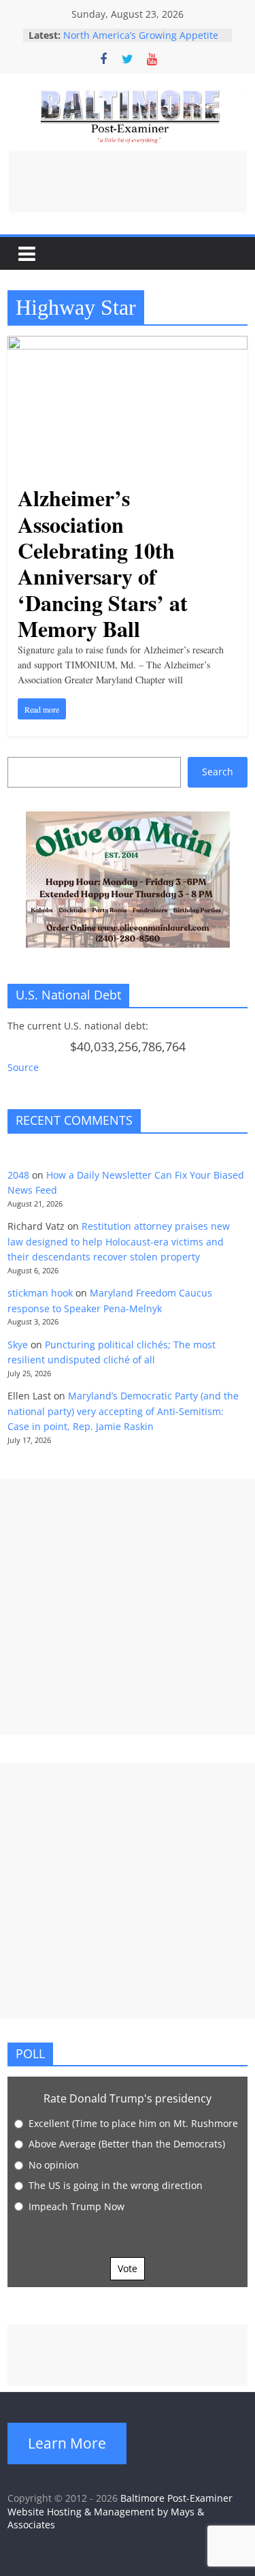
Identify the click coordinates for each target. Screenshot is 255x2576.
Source (23, 1067)
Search (218, 772)
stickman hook (40, 1293)
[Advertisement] (128, 182)
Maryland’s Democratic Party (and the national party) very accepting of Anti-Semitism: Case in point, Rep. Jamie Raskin (123, 1411)
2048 (18, 1175)
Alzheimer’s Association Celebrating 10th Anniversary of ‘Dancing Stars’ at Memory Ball (103, 563)
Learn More (67, 2443)
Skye (18, 1345)
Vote (128, 2268)
